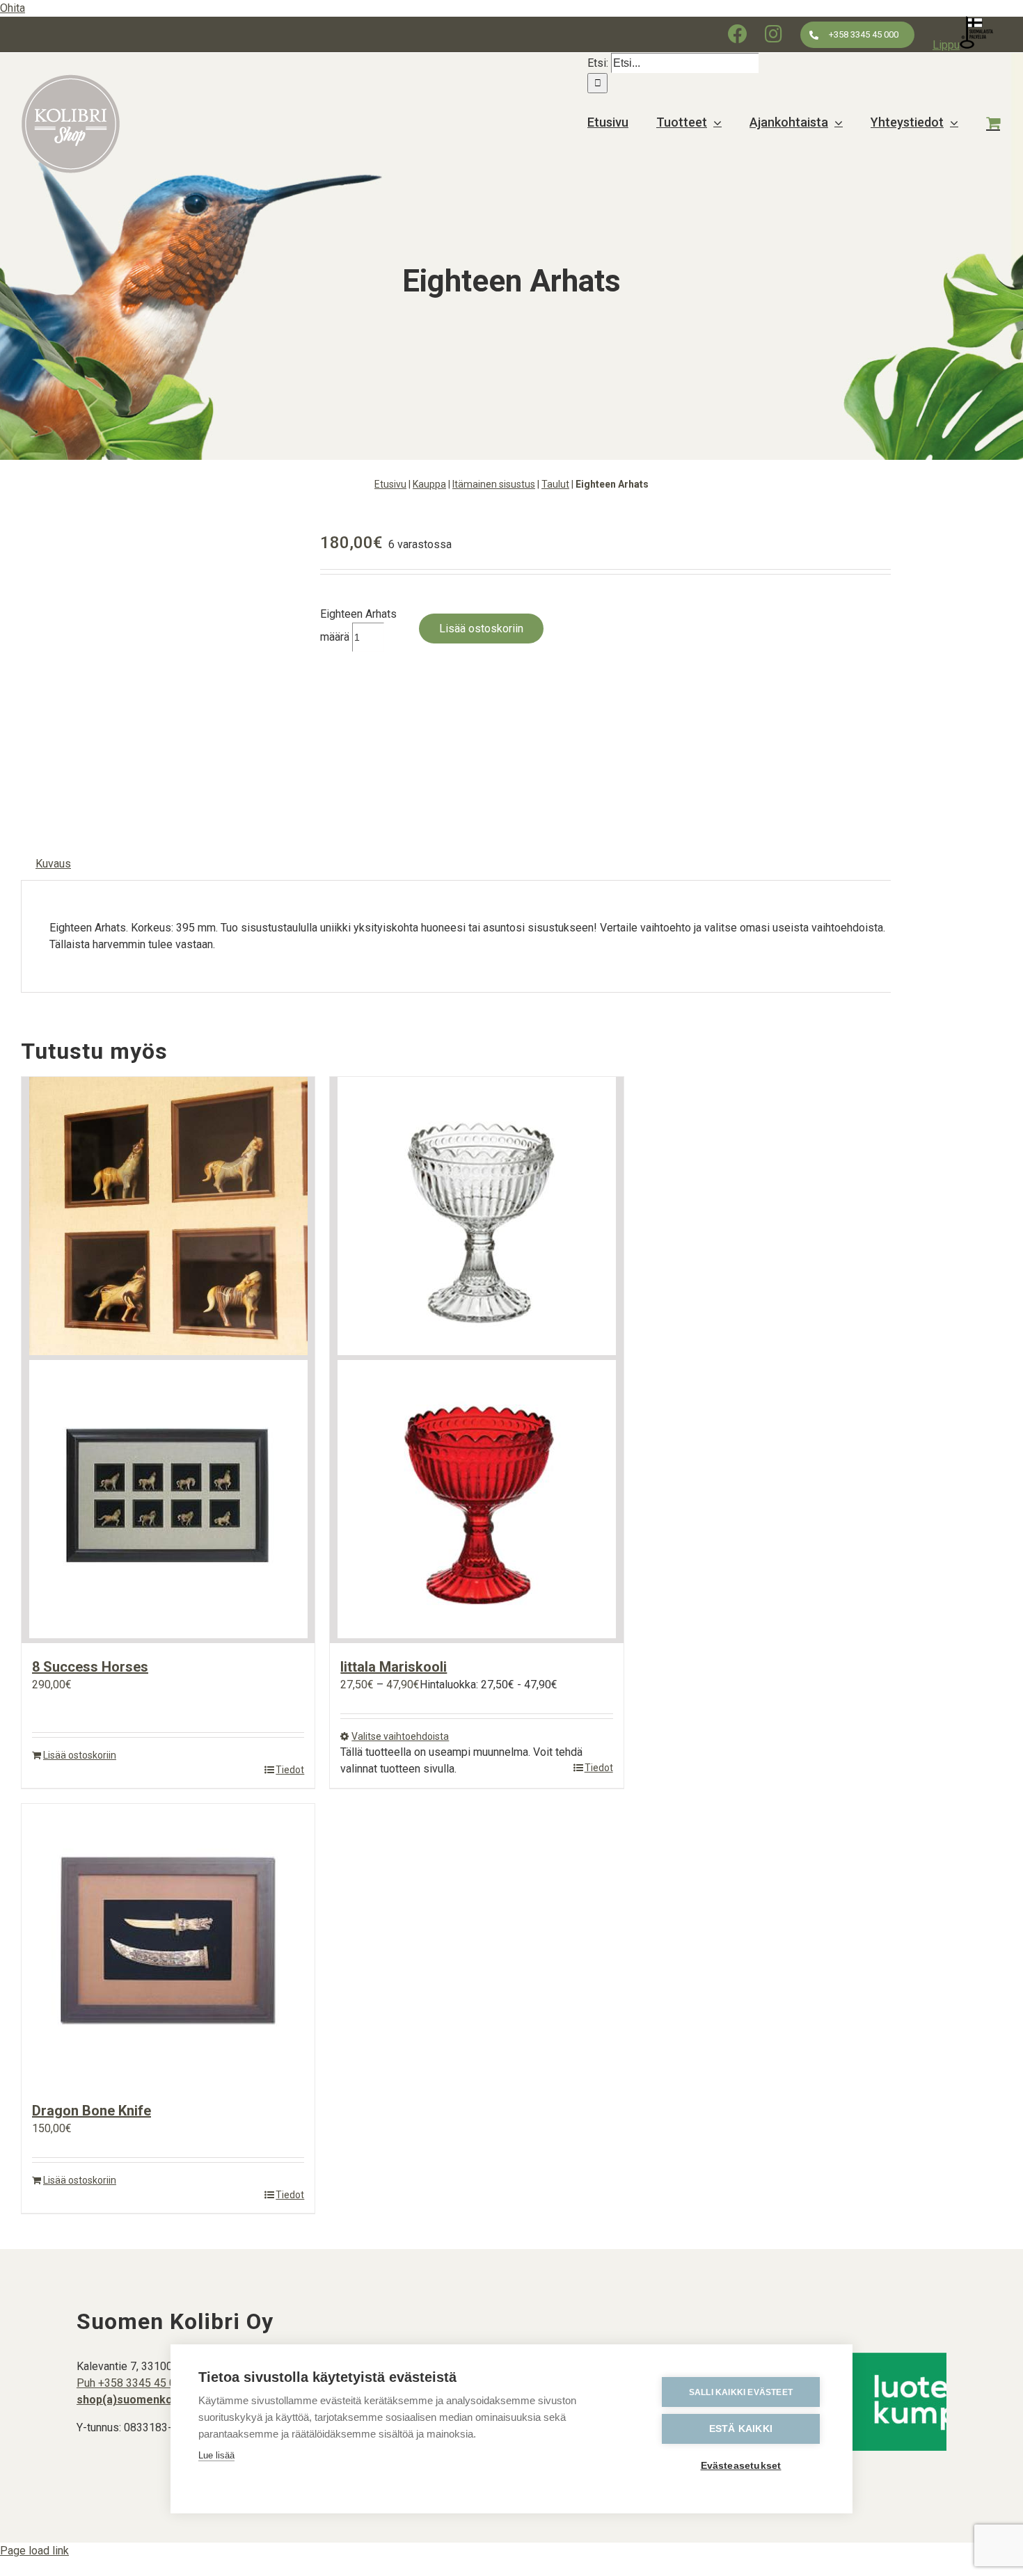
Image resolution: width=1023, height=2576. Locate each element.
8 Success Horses (90, 1667)
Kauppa (429, 484)
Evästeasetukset (741, 2466)
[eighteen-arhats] (160, 665)
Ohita (13, 8)
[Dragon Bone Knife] (168, 1945)
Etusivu (390, 484)
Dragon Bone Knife (92, 2111)
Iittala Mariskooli (394, 1667)
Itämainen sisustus (494, 484)
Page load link (34, 2551)
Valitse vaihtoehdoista (400, 1736)
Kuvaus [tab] (53, 864)
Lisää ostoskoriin (481, 629)
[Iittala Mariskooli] (476, 1360)
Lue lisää (216, 2455)
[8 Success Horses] (168, 1360)
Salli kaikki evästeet (741, 2392)
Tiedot (290, 1770)
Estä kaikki (741, 2429)
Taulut (555, 484)
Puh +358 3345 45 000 (132, 2383)
